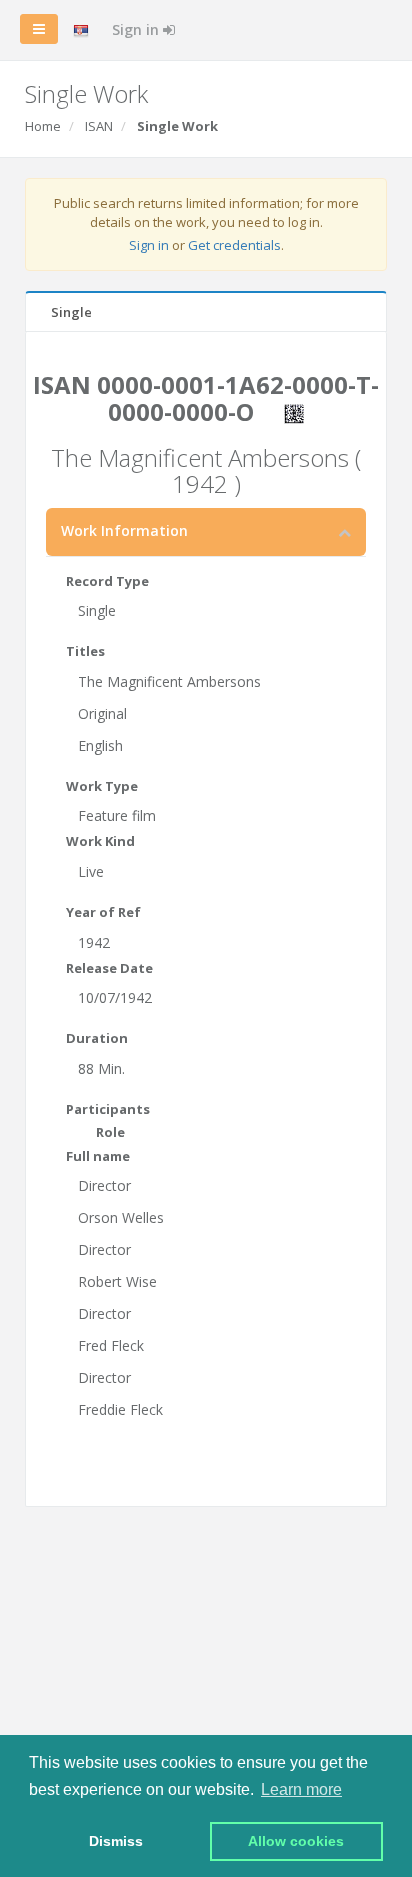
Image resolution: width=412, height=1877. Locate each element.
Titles (85, 651)
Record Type (107, 581)
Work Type (102, 786)
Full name (98, 1156)
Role (110, 1132)
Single (71, 312)
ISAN (99, 126)
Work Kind (100, 841)
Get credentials (234, 245)
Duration (97, 1038)
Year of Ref (103, 912)
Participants (108, 1109)
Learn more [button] (301, 1789)
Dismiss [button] (116, 1841)
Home (43, 126)
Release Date (109, 968)
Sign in (137, 29)
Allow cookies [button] (296, 1841)
